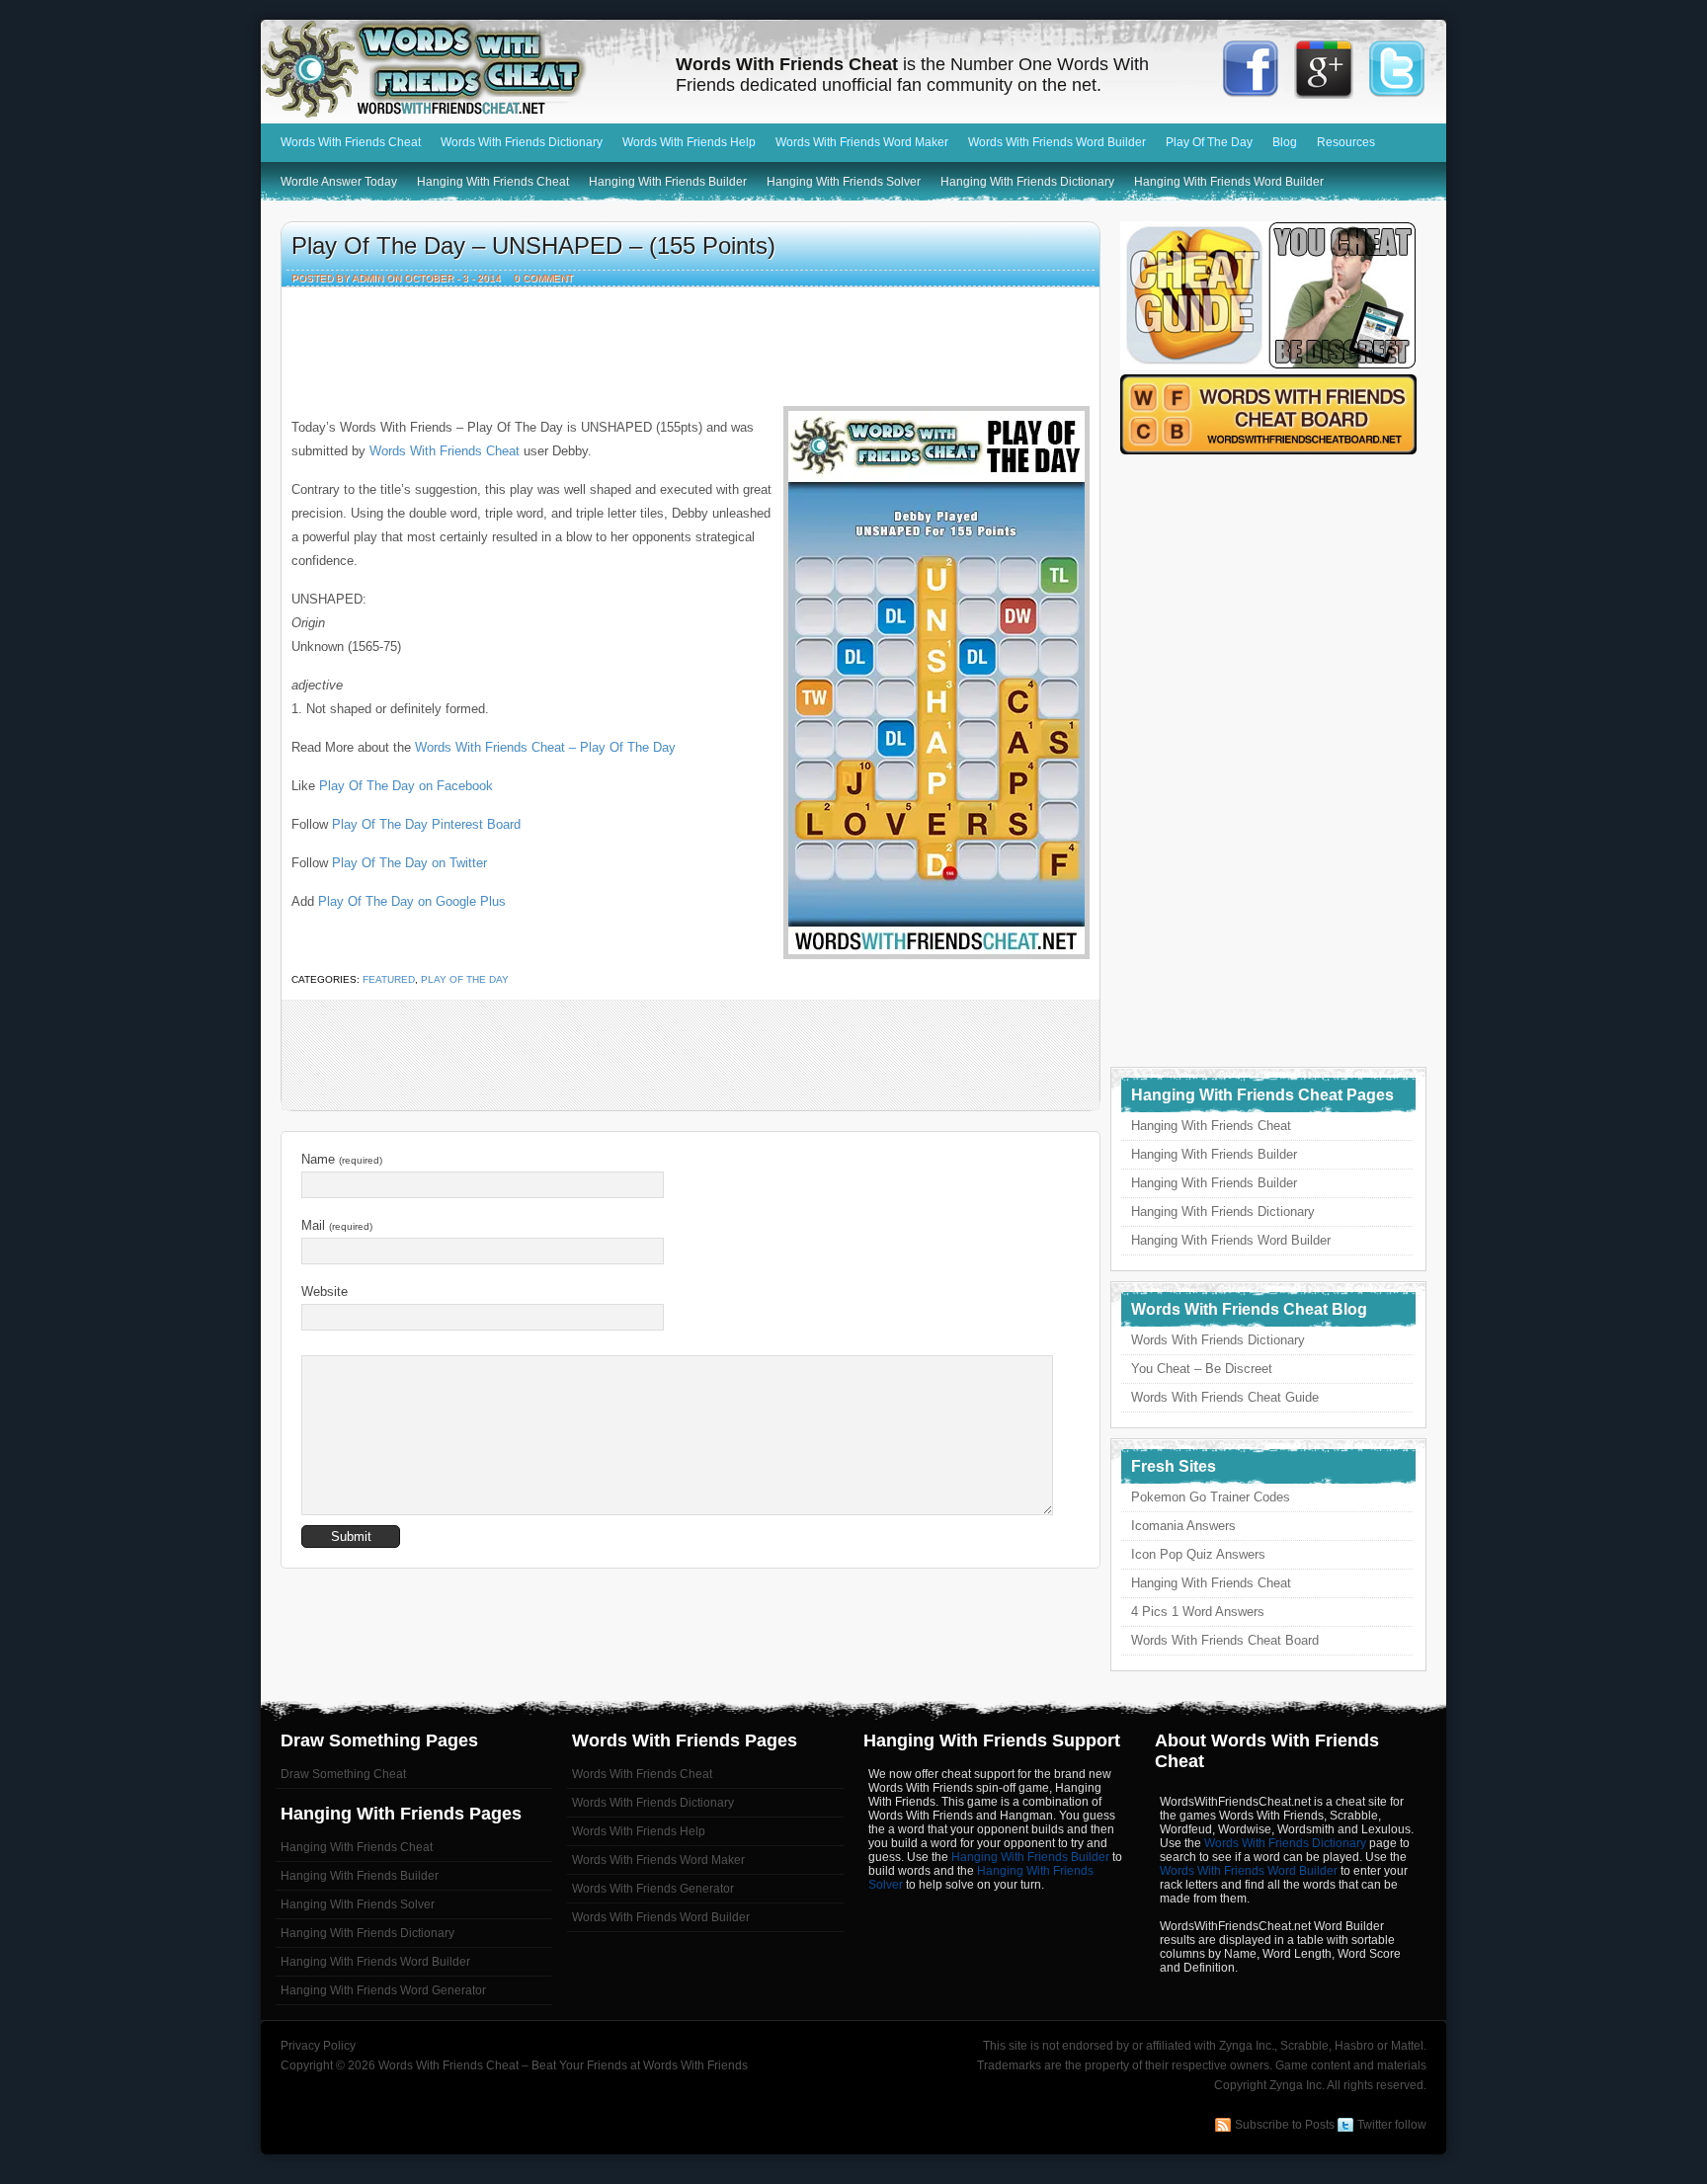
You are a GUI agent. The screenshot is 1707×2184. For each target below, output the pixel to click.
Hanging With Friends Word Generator (383, 1990)
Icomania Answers (1183, 1526)
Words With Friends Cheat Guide (1225, 1397)
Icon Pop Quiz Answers (1198, 1554)
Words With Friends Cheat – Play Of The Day (545, 747)
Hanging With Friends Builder (668, 182)
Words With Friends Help (689, 142)
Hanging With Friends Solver (844, 182)
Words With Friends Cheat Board (1225, 1640)
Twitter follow (1392, 2125)
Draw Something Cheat (343, 1774)
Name (342, 1159)
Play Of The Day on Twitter (409, 863)
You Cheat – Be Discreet (1202, 1369)
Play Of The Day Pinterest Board (426, 824)
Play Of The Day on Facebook (406, 786)
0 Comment (543, 278)
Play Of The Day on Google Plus (412, 901)
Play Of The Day (1209, 142)
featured (389, 979)
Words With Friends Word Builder (1057, 142)
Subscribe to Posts (1285, 2125)
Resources (1346, 142)
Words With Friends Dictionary (522, 142)
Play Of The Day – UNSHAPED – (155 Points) (533, 245)
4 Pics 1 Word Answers (1198, 1612)
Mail (337, 1225)
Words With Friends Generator (653, 1889)
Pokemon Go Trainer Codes (1211, 1497)
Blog (1285, 142)
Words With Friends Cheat (458, 69)
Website (325, 1292)
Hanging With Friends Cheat (493, 182)
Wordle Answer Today (339, 182)
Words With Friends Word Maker (862, 142)
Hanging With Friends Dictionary (1027, 182)
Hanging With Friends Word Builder (1229, 182)
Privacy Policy (318, 2046)
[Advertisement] (691, 342)
